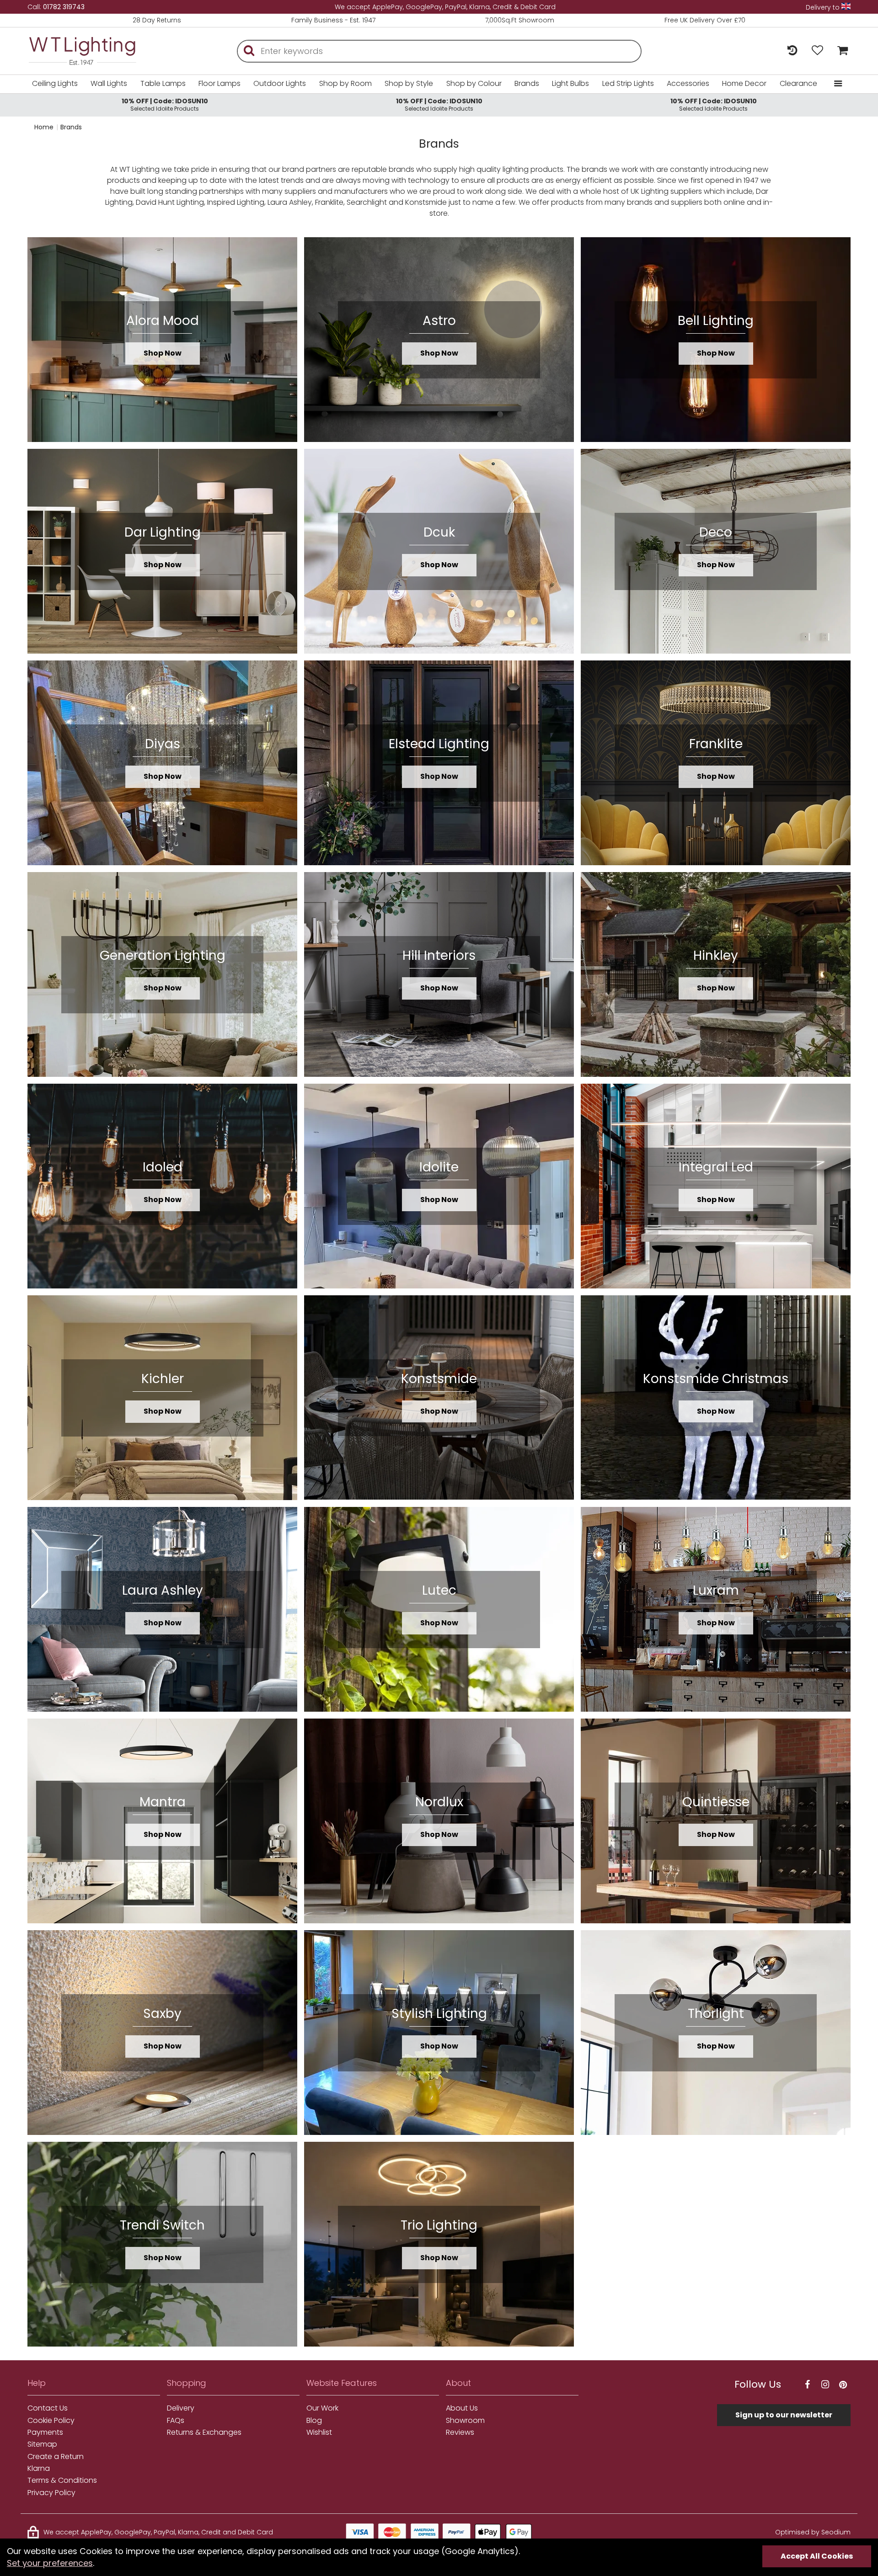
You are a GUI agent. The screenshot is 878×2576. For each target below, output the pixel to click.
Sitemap (42, 2444)
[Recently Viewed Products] (792, 51)
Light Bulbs (570, 83)
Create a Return (56, 2457)
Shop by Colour (474, 83)
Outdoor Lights (280, 83)
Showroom (465, 2421)
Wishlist (319, 2432)
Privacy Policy (51, 2493)
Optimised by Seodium (813, 2532)
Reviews (460, 2432)
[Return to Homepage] (96, 51)
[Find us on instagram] (825, 2385)
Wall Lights (109, 83)
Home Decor (744, 83)
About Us (462, 2408)
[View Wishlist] (817, 51)
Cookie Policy (51, 2421)
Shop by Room (345, 83)
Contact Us (48, 2408)
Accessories (688, 83)
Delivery (181, 2408)
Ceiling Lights (55, 83)
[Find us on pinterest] (843, 2385)
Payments (45, 2432)
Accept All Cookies (817, 2556)
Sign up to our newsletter (784, 2415)
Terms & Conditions (62, 2480)
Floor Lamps (219, 83)
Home (44, 127)
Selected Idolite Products (165, 104)
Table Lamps (163, 83)
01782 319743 (64, 7)
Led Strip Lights (628, 83)
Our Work (322, 2408)
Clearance (798, 83)
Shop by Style (409, 83)
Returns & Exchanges (204, 2432)
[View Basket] (840, 51)
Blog (314, 2421)
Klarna (39, 2469)
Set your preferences (50, 2563)
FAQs (176, 2421)
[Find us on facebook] (807, 2385)
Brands (527, 83)
